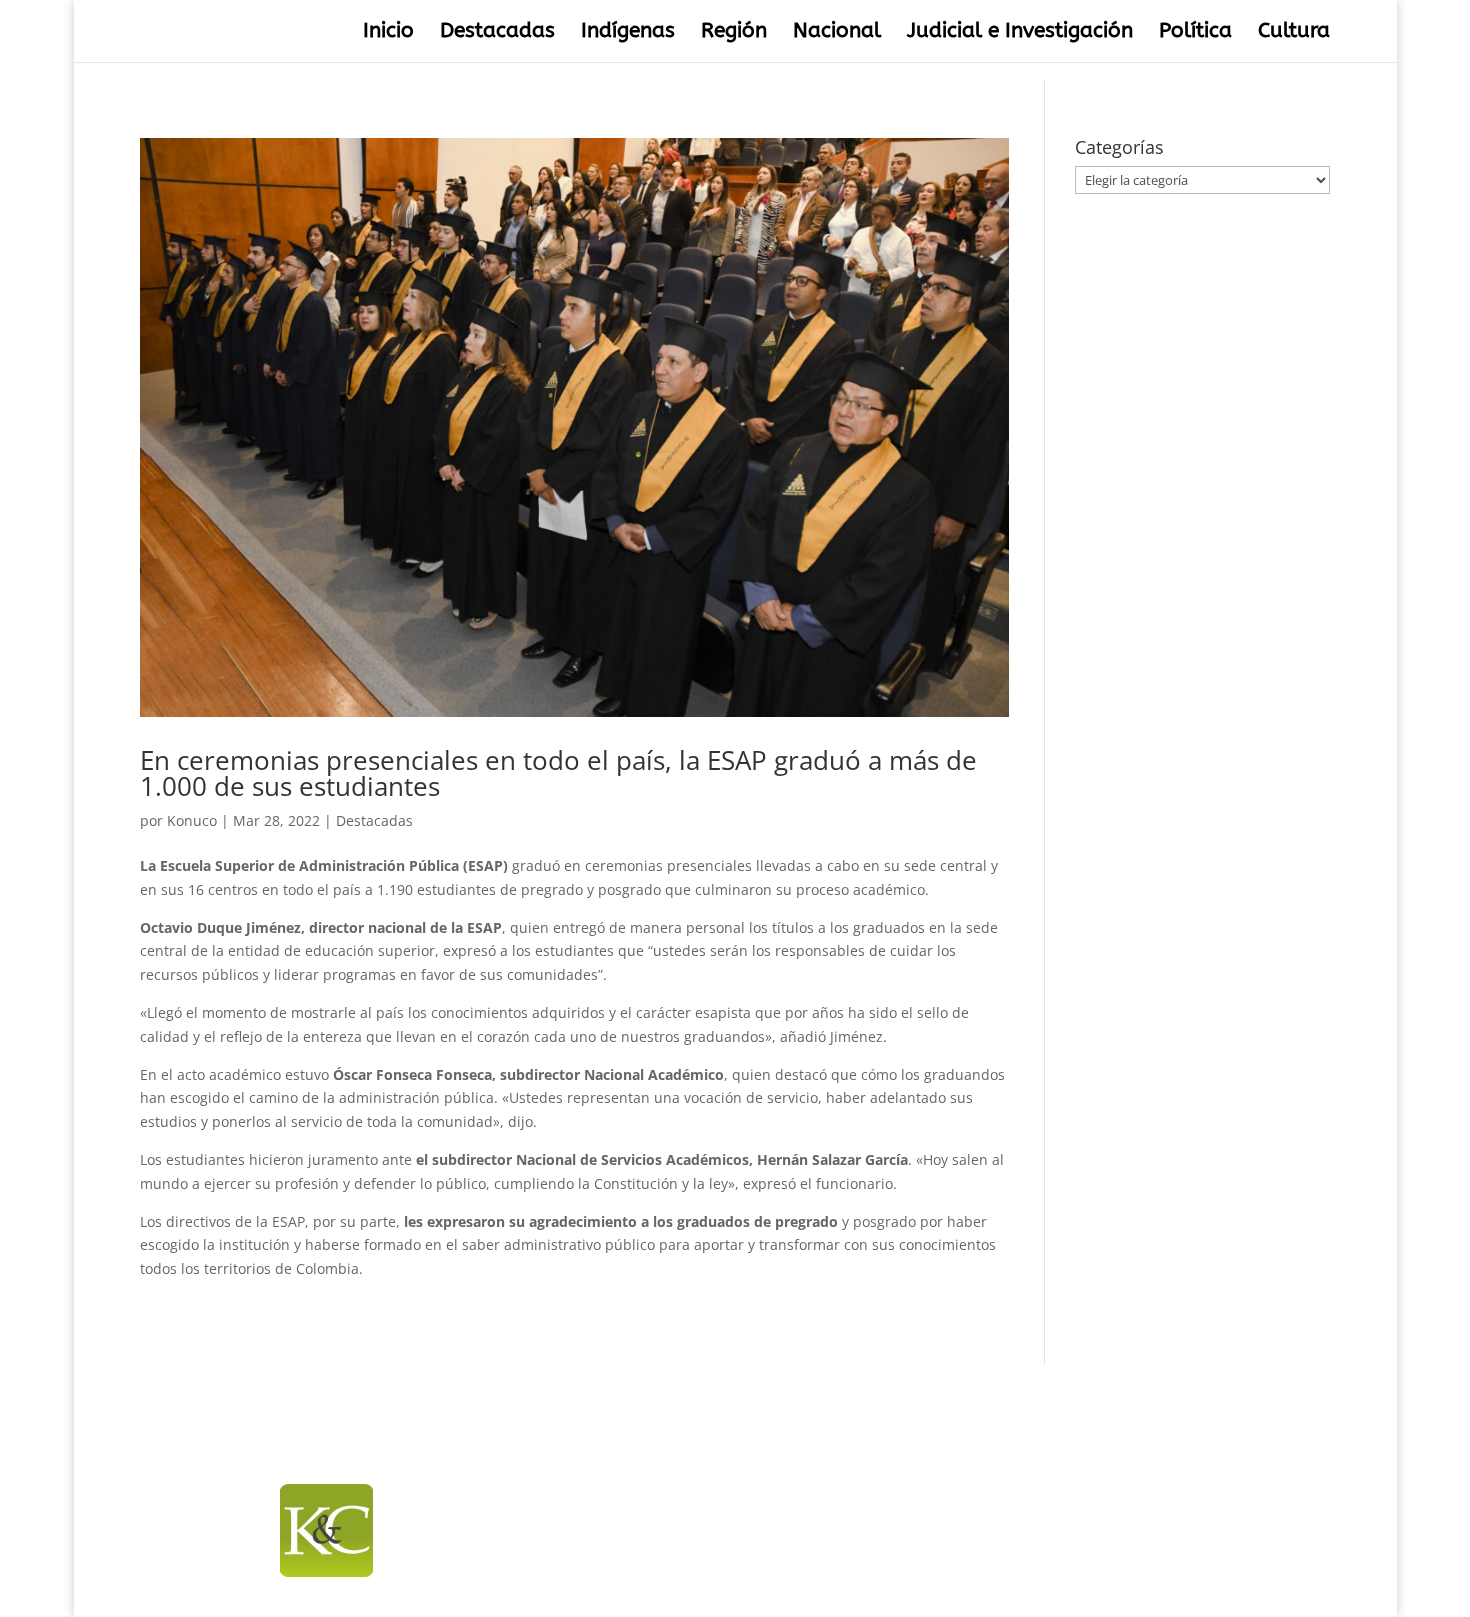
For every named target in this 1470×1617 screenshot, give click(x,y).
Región (734, 33)
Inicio (388, 33)
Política (1195, 33)
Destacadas (497, 33)
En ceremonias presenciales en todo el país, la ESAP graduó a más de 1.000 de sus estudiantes (558, 773)
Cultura (1294, 33)
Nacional (837, 33)
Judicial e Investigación (1020, 33)
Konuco (192, 820)
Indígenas (628, 33)
